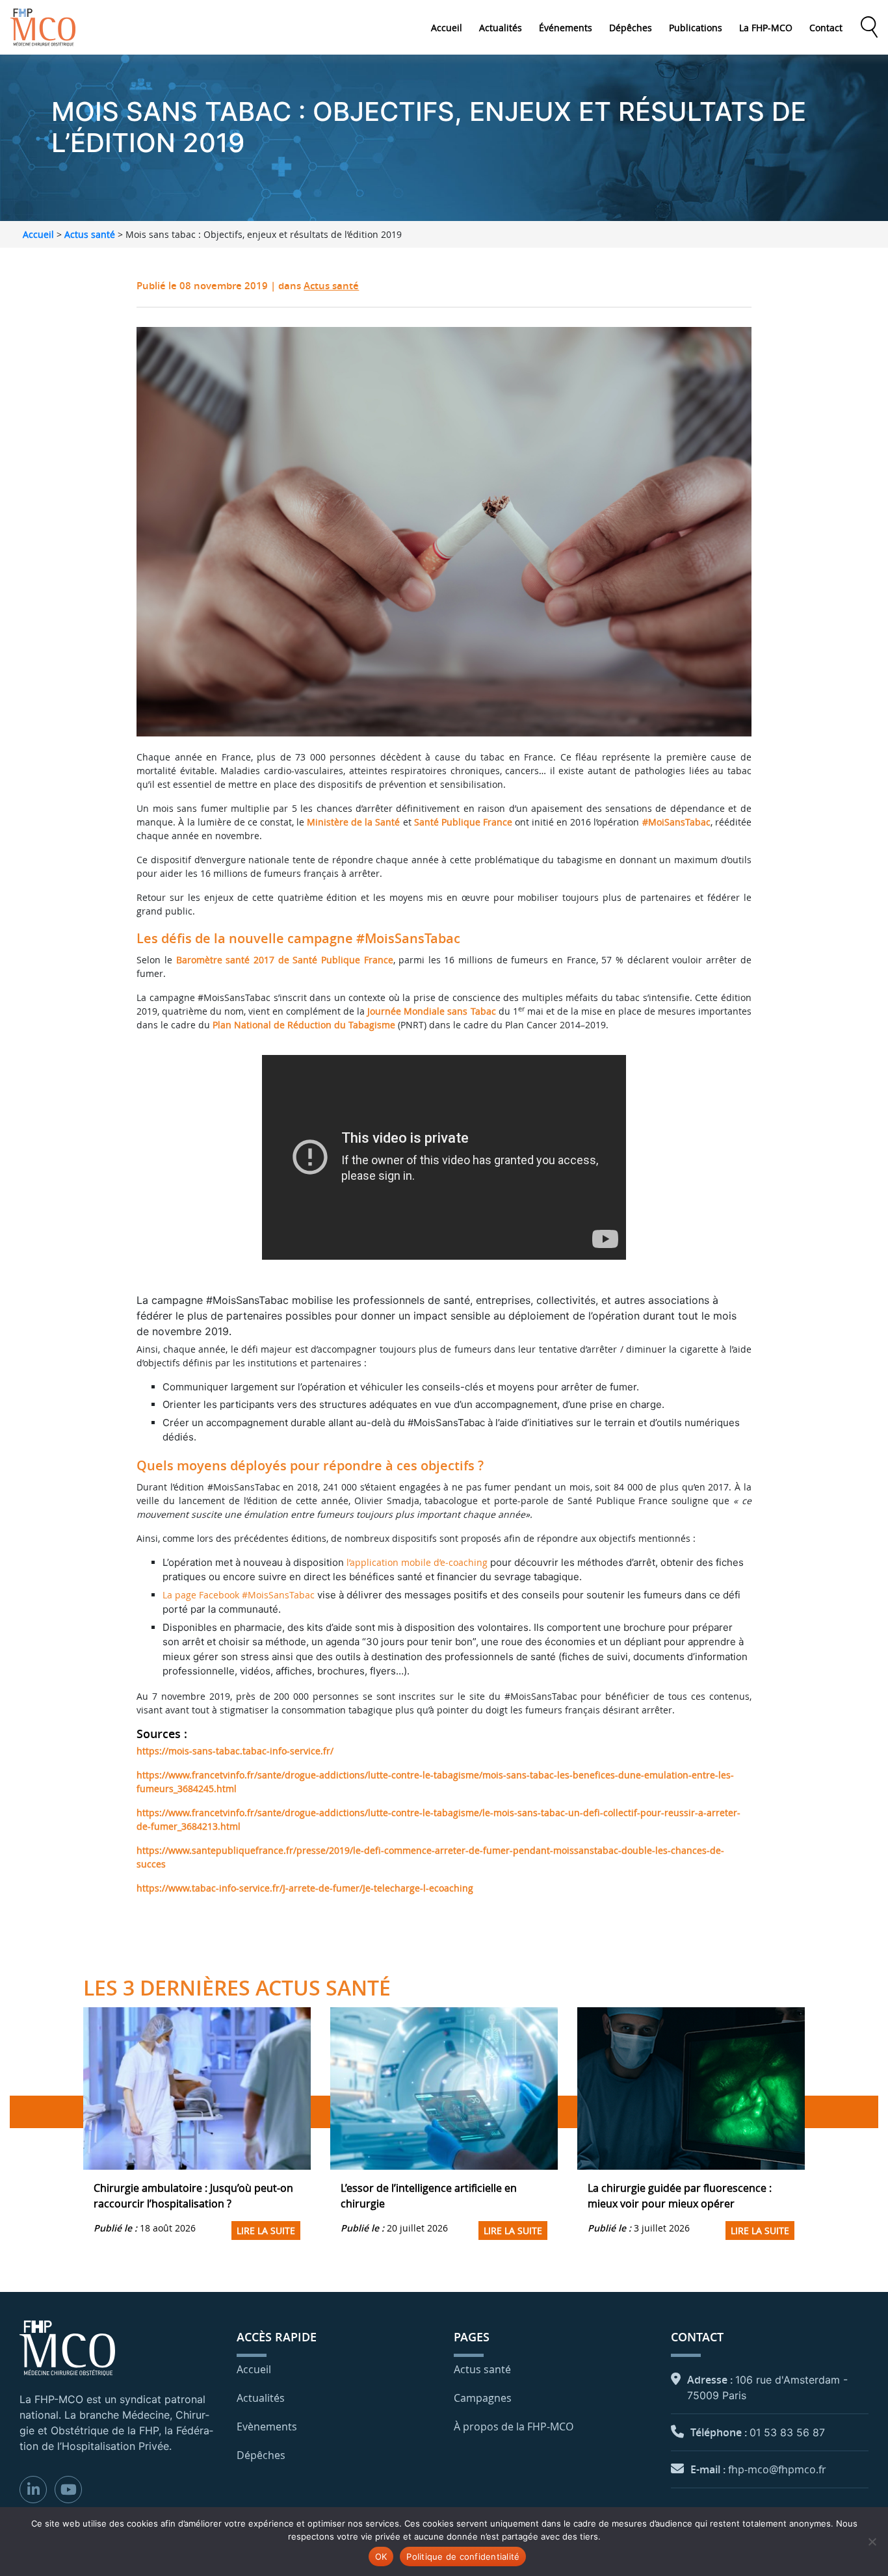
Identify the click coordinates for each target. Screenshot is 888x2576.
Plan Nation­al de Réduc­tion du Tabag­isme (304, 1025)
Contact (826, 28)
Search (869, 27)
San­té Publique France (463, 822)
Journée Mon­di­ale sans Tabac (431, 1011)
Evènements (267, 2426)
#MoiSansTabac (676, 822)
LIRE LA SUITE (266, 2231)
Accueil (447, 28)
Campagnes (483, 2398)
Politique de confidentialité (463, 2556)
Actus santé (90, 234)
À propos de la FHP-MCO (514, 2426)
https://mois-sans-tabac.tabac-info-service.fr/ (235, 1751)
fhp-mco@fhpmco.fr (777, 2469)
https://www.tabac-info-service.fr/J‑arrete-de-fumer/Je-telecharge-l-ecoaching (305, 1888)
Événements (566, 28)
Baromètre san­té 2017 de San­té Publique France (285, 960)
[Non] (872, 2542)
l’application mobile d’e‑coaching (417, 1562)
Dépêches (631, 28)
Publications (696, 28)
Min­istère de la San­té (353, 822)
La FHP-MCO (766, 28)
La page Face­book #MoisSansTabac (239, 1595)
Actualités (501, 28)
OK (381, 2556)
